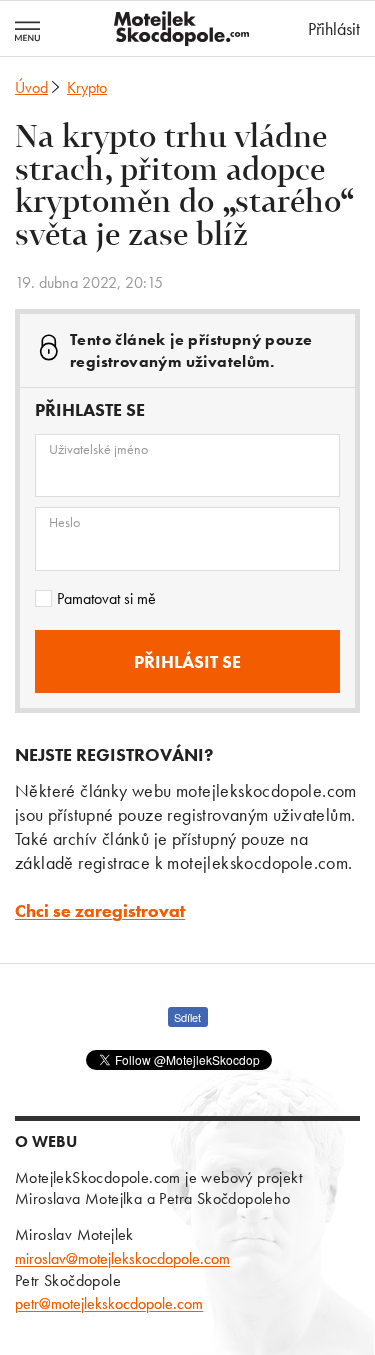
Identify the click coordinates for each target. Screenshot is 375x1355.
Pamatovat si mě (106, 598)
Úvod (31, 87)
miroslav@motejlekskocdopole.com (122, 1258)
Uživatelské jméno (98, 449)
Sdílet (187, 1017)
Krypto (87, 87)
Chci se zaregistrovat (100, 910)
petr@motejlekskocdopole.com (109, 1303)
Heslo (64, 522)
